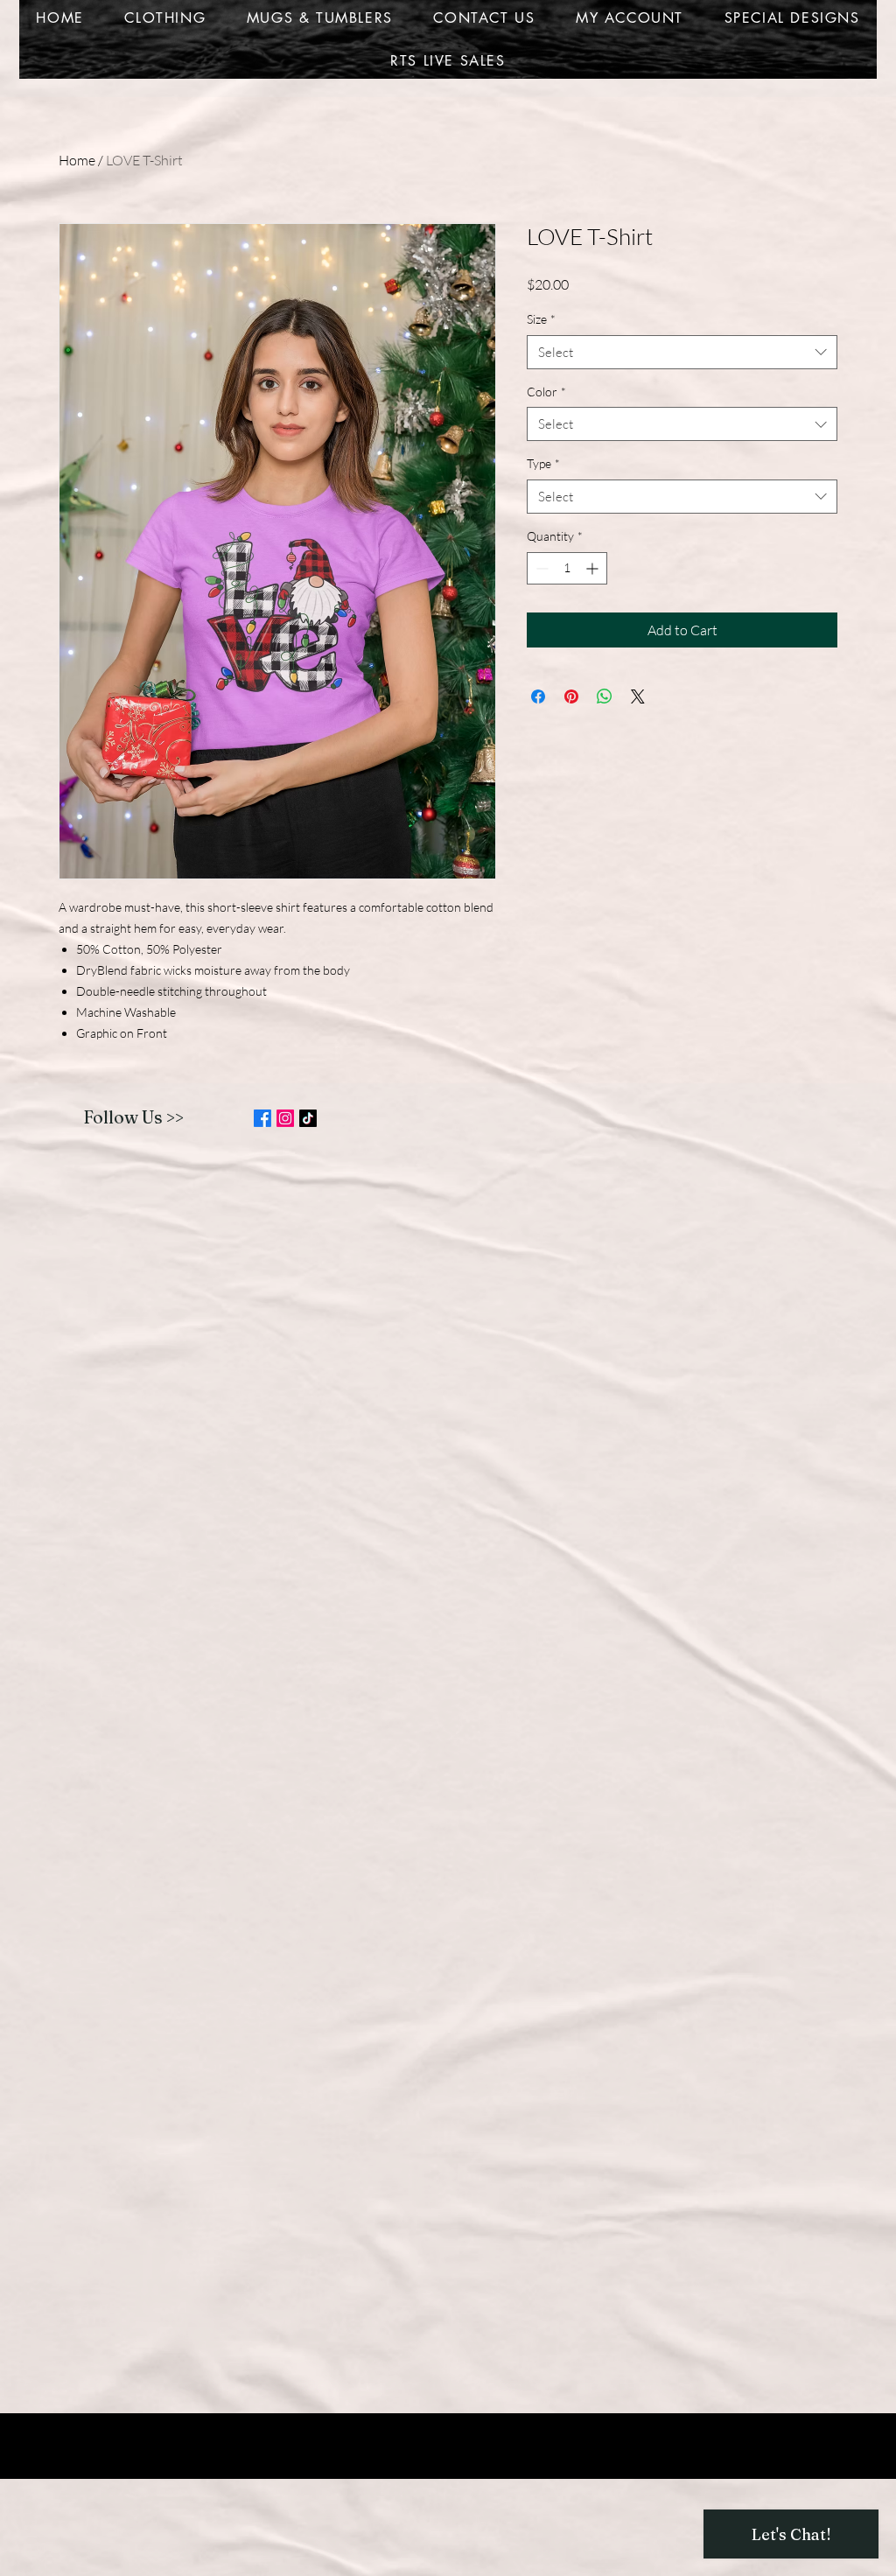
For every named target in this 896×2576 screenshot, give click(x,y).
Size (541, 319)
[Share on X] (638, 696)
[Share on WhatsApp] (605, 696)
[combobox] (682, 352)
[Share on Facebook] (538, 696)
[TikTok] (308, 1118)
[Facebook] (262, 1118)
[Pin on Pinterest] (571, 696)
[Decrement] (540, 568)
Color (546, 392)
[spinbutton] (567, 568)
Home (77, 160)
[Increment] (594, 568)
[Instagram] (285, 1118)
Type (543, 463)
